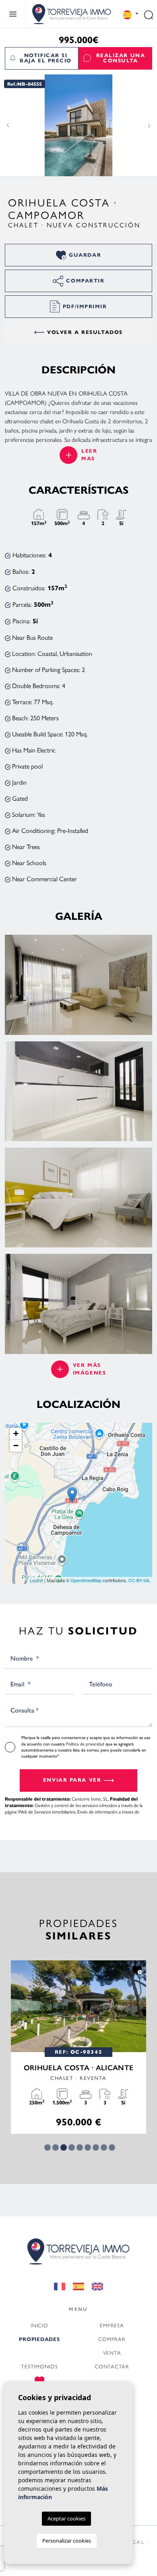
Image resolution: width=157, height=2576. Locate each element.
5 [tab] (80, 2147)
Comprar (112, 2339)
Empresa (112, 2325)
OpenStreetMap (86, 1580)
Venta (112, 2352)
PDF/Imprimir (85, 307)
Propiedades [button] (39, 2339)
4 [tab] (72, 2147)
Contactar (112, 2366)
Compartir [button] (85, 281)
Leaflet (36, 1580)
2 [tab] (56, 2147)
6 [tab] (88, 2147)
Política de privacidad (86, 1744)
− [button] (16, 1446)
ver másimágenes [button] (89, 1369)
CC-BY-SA (139, 1580)
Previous (8, 126)
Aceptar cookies (66, 2518)
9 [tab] (112, 2147)
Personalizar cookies (67, 2541)
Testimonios (39, 2366)
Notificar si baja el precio (46, 58)
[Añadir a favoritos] (137, 1970)
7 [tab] (96, 2147)
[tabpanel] (78, 2047)
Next (149, 126)
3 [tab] (64, 2147)
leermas (89, 455)
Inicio (39, 2325)
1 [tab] (48, 2147)
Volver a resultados (85, 332)
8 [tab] (104, 2147)
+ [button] (16, 1433)
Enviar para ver (72, 1780)
